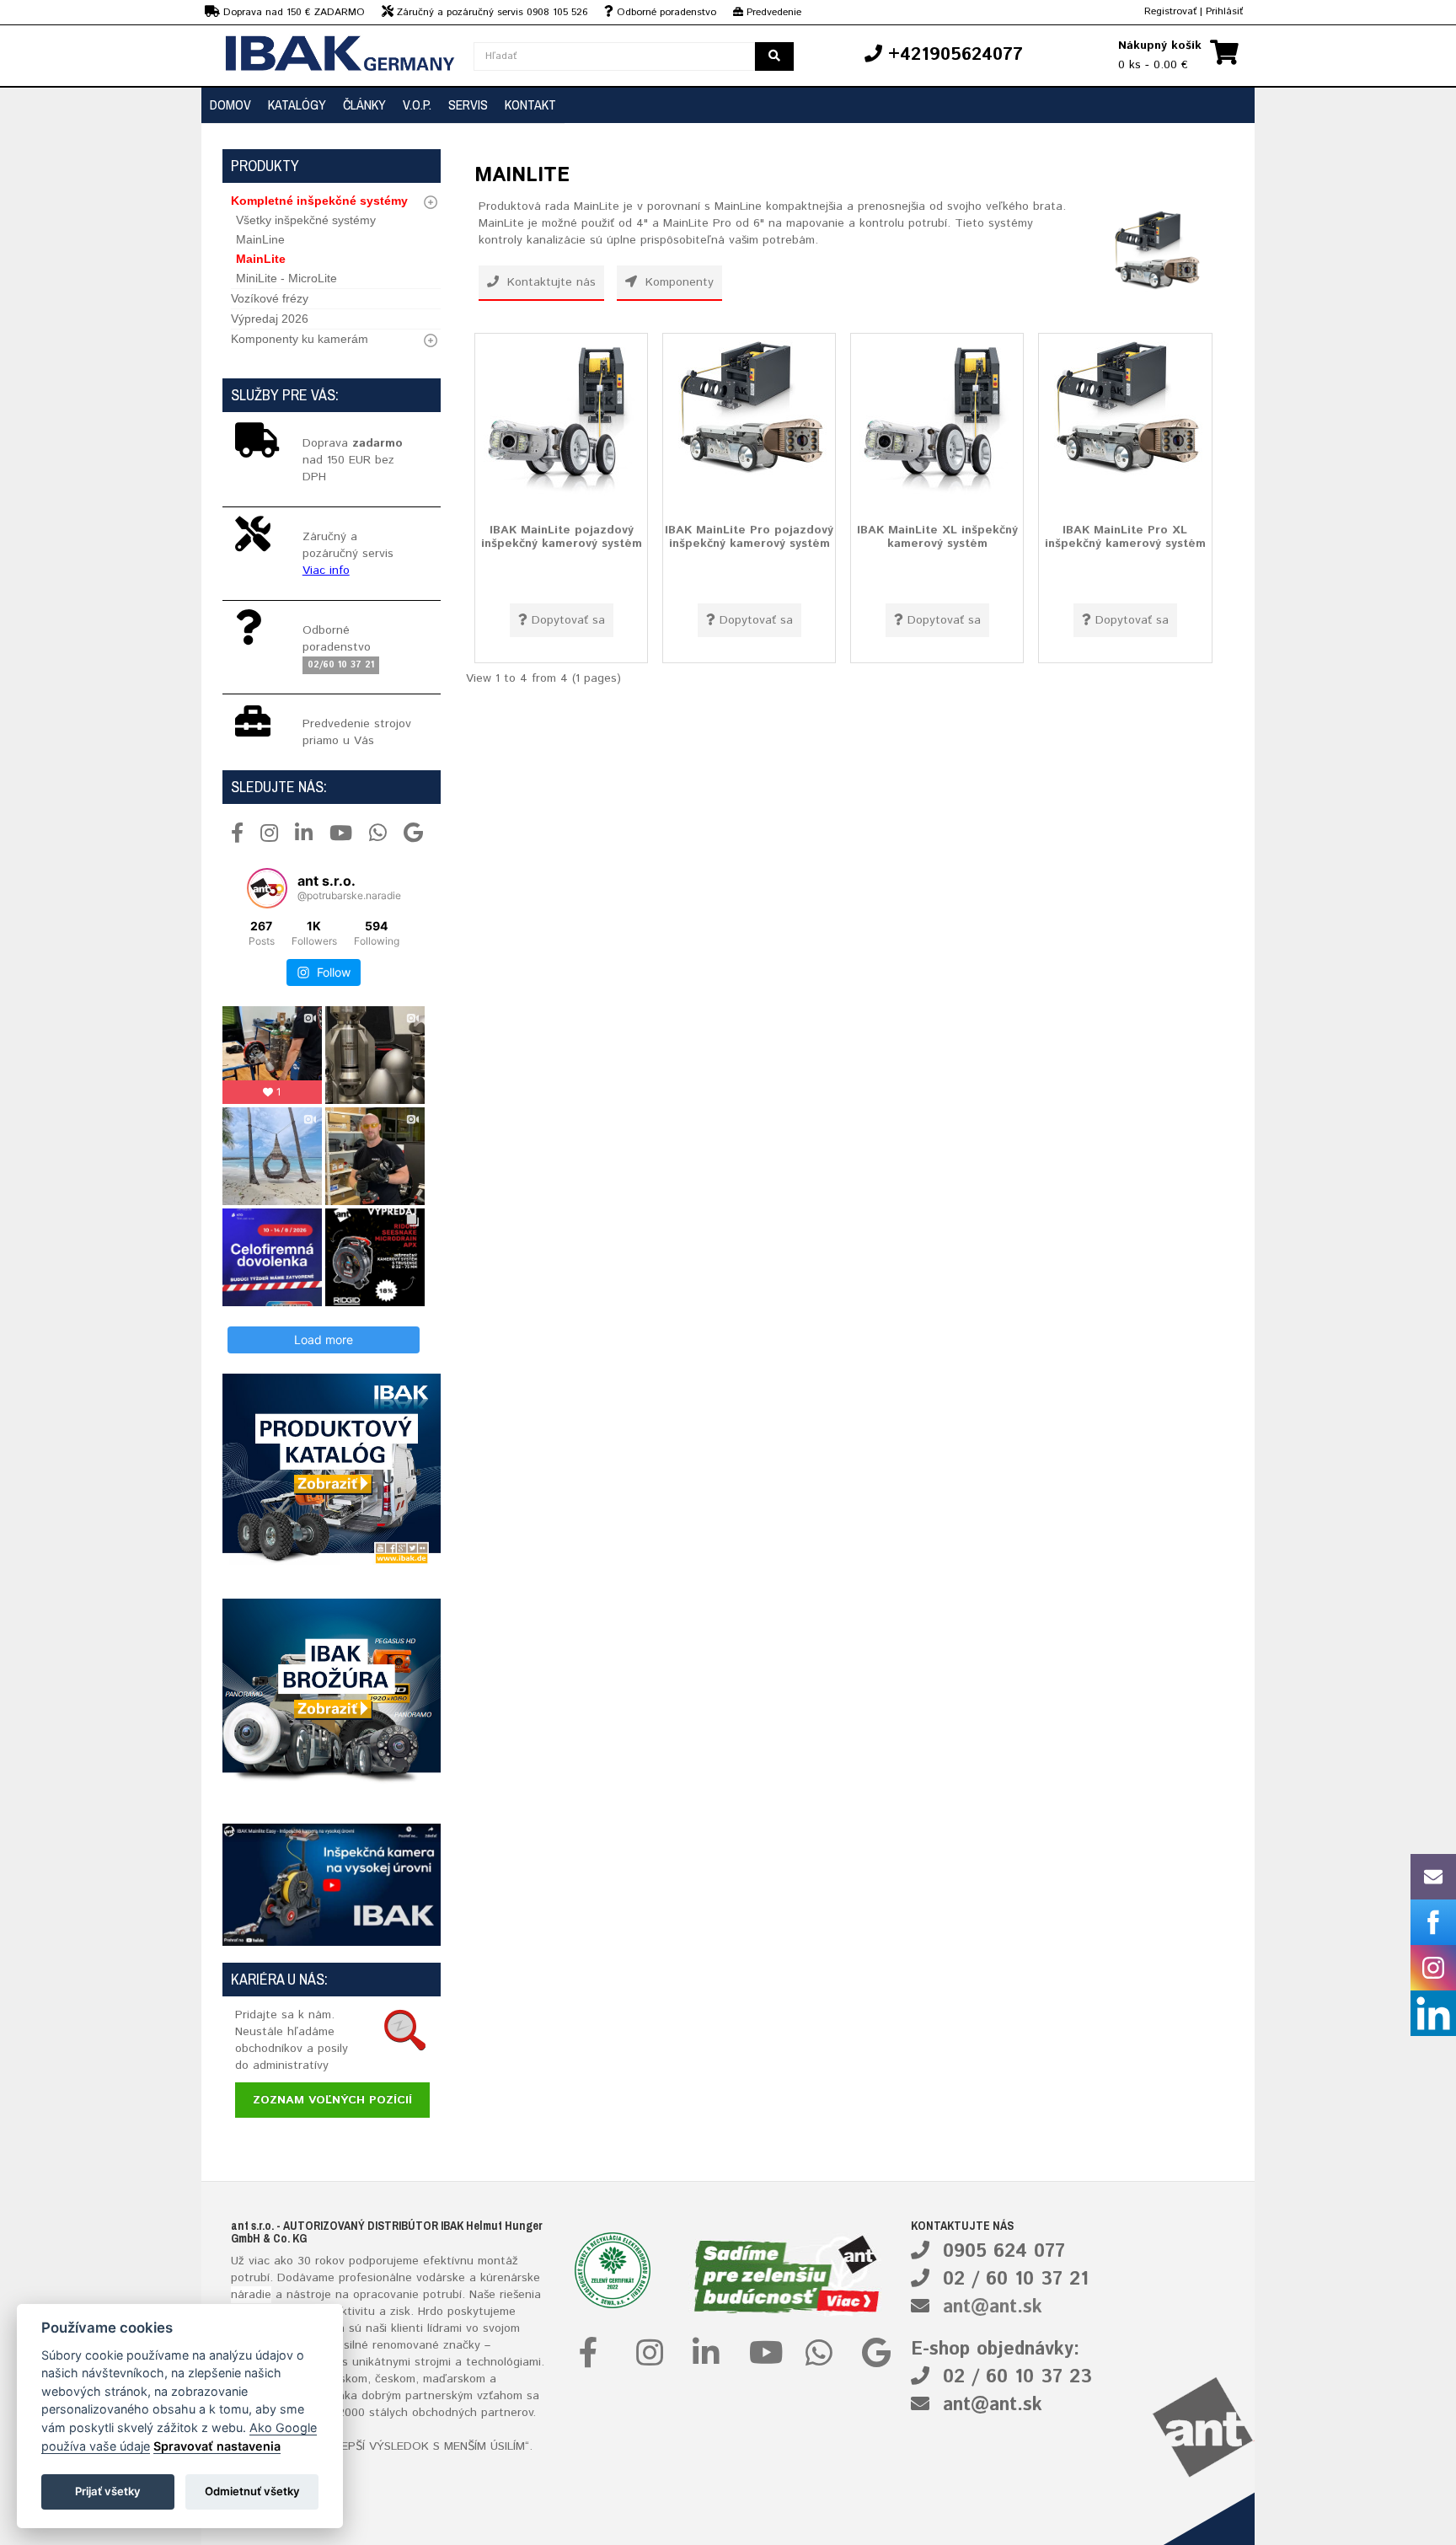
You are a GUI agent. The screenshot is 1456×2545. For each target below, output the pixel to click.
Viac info (326, 571)
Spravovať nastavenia (217, 2446)
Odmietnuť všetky (252, 2491)
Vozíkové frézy (270, 298)
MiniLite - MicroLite (286, 278)
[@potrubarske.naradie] (267, 888)
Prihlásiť (1224, 11)
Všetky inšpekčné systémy (306, 220)
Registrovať (1170, 11)
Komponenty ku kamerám (300, 339)
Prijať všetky (108, 2491)
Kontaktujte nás (549, 282)
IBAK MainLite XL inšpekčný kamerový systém (937, 536)
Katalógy (297, 104)
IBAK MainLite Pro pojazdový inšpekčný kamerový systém (749, 536)
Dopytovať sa (568, 620)
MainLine (260, 239)
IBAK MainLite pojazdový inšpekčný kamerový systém (562, 536)
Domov (230, 104)
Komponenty (677, 282)
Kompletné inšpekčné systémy (319, 201)
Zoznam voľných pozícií (332, 2100)
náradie (251, 2295)
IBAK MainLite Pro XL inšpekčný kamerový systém (1125, 536)
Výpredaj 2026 (270, 319)
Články (364, 104)
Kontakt (530, 104)
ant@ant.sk (993, 2307)
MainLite (261, 259)
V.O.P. (417, 104)
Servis (468, 104)
